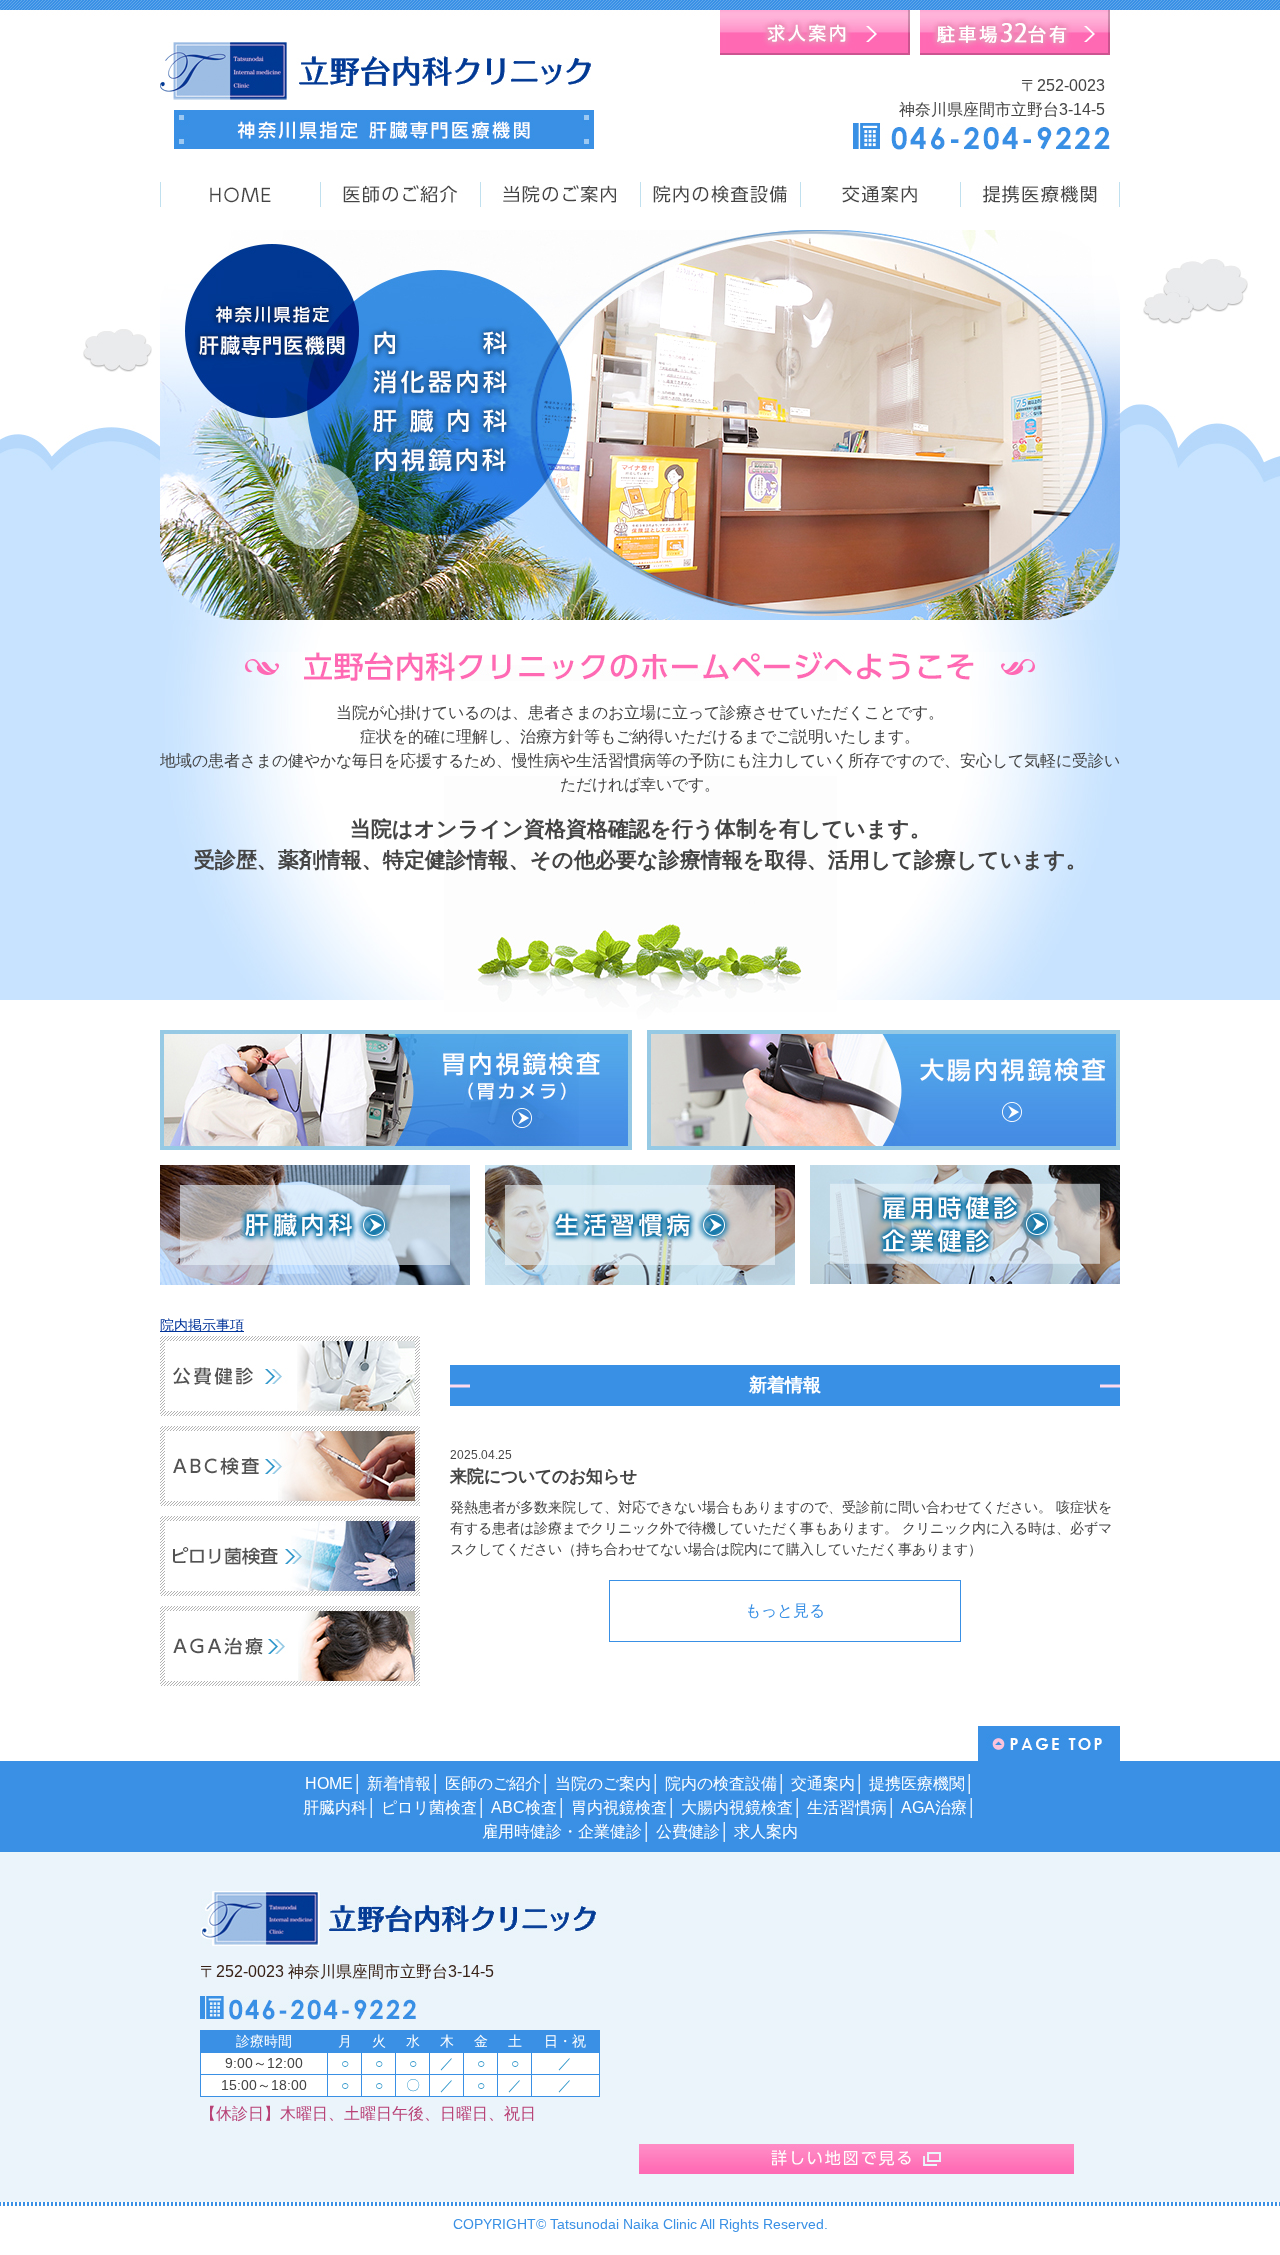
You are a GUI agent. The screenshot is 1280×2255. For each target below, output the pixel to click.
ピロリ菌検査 (429, 1807)
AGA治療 (934, 1807)
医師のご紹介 (493, 1783)
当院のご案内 (603, 1783)
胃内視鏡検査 (619, 1807)
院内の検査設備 (721, 1783)
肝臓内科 (335, 1807)
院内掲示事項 (202, 1325)
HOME (329, 1783)
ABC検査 (524, 1807)
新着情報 (399, 1783)
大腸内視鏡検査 (737, 1807)
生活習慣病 (847, 1807)
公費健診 (688, 1831)
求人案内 (766, 1831)
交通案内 (823, 1783)
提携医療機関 (917, 1783)
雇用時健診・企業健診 (562, 1831)
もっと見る (785, 1610)
